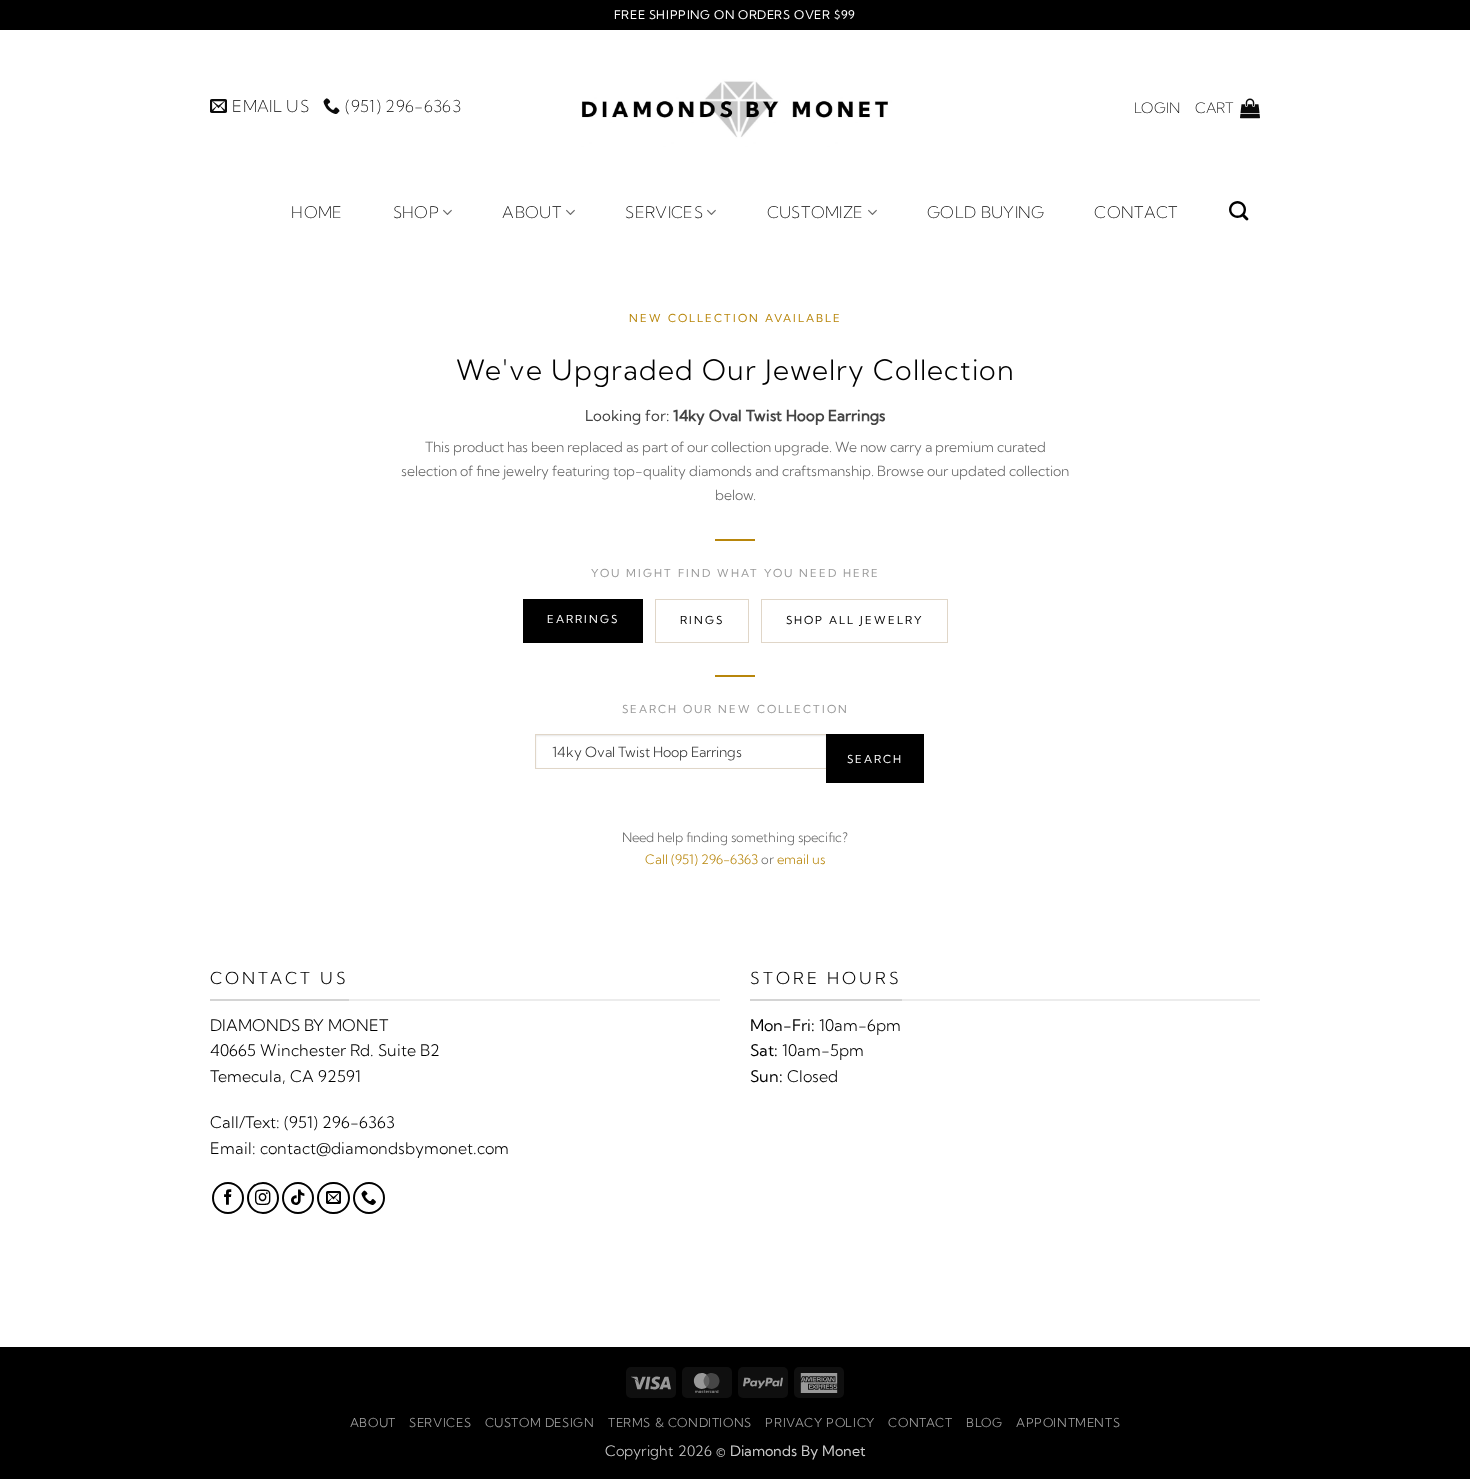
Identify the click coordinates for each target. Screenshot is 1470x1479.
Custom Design (540, 1422)
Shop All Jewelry (854, 620)
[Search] (1238, 210)
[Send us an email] (333, 1198)
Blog (984, 1422)
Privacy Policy (820, 1422)
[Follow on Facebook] (228, 1198)
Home (316, 212)
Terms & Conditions (680, 1422)
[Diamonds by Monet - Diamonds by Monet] (735, 107)
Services (664, 212)
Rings (702, 620)
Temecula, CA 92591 (285, 1076)
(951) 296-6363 (339, 1122)
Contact (1136, 212)
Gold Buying (986, 212)
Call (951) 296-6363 (701, 859)
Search (875, 759)
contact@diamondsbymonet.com (384, 1148)
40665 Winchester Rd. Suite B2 (325, 1050)
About (532, 212)
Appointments (1068, 1422)
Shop (416, 212)
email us (801, 859)
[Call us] (369, 1198)
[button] (1157, 108)
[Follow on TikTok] (298, 1198)
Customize (815, 212)
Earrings (583, 619)
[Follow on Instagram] (263, 1198)
